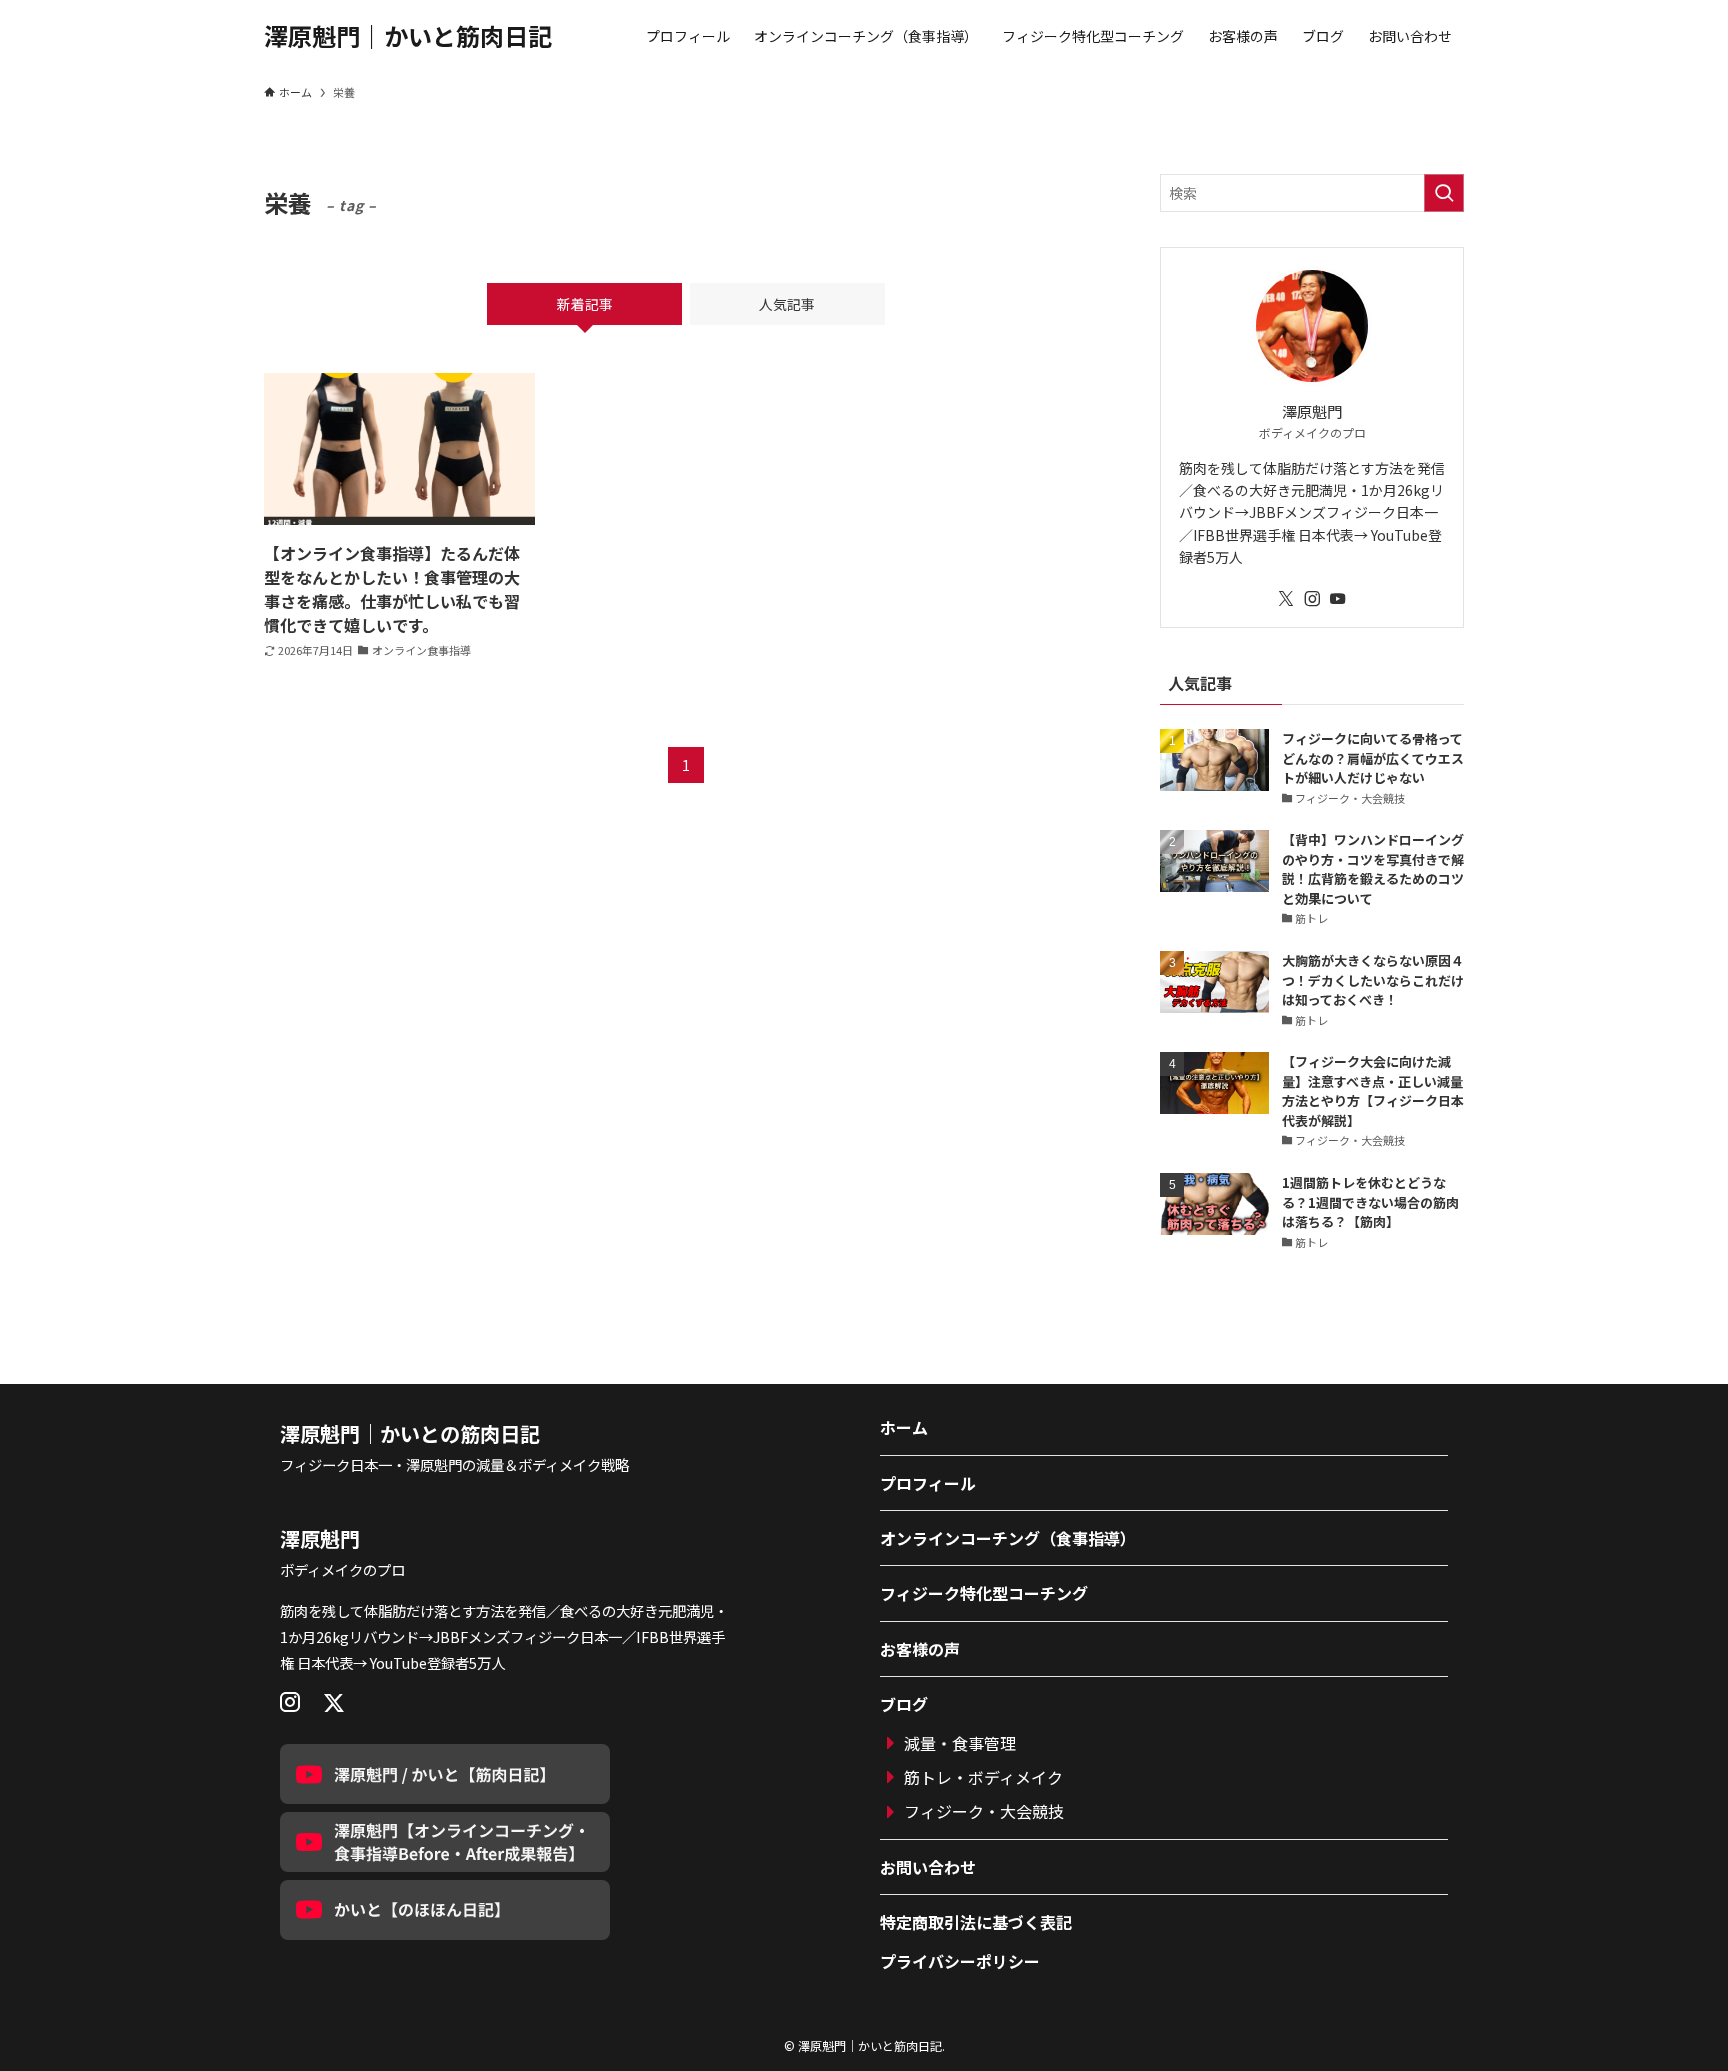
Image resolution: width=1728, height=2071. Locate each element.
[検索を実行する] (1444, 193)
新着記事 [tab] (585, 304)
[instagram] (1312, 599)
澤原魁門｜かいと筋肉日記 (408, 36)
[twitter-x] (1286, 599)
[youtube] (1338, 599)
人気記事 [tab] (787, 304)
